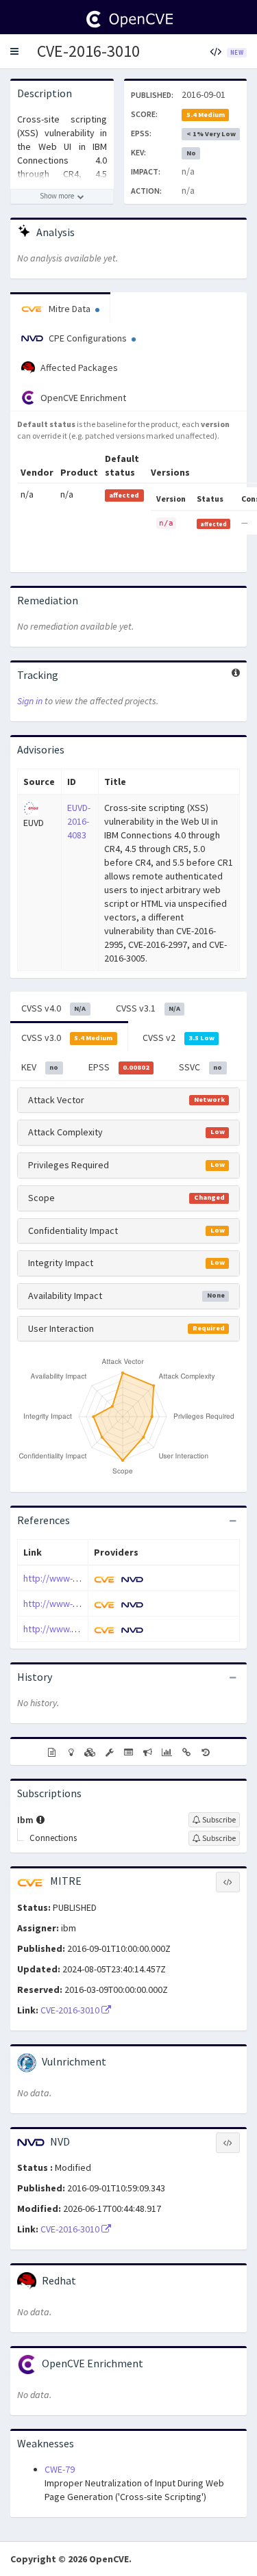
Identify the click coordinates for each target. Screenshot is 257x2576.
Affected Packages (78, 368)
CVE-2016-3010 (88, 51)
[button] (14, 51)
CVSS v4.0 (53, 1008)
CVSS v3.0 (67, 1038)
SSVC (200, 1067)
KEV (40, 1067)
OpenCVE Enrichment (82, 398)
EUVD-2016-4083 (79, 821)
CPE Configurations (88, 338)
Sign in (30, 701)
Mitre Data (70, 309)
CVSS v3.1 (148, 1008)
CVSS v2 (179, 1038)
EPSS (119, 1067)
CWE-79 (60, 2469)
